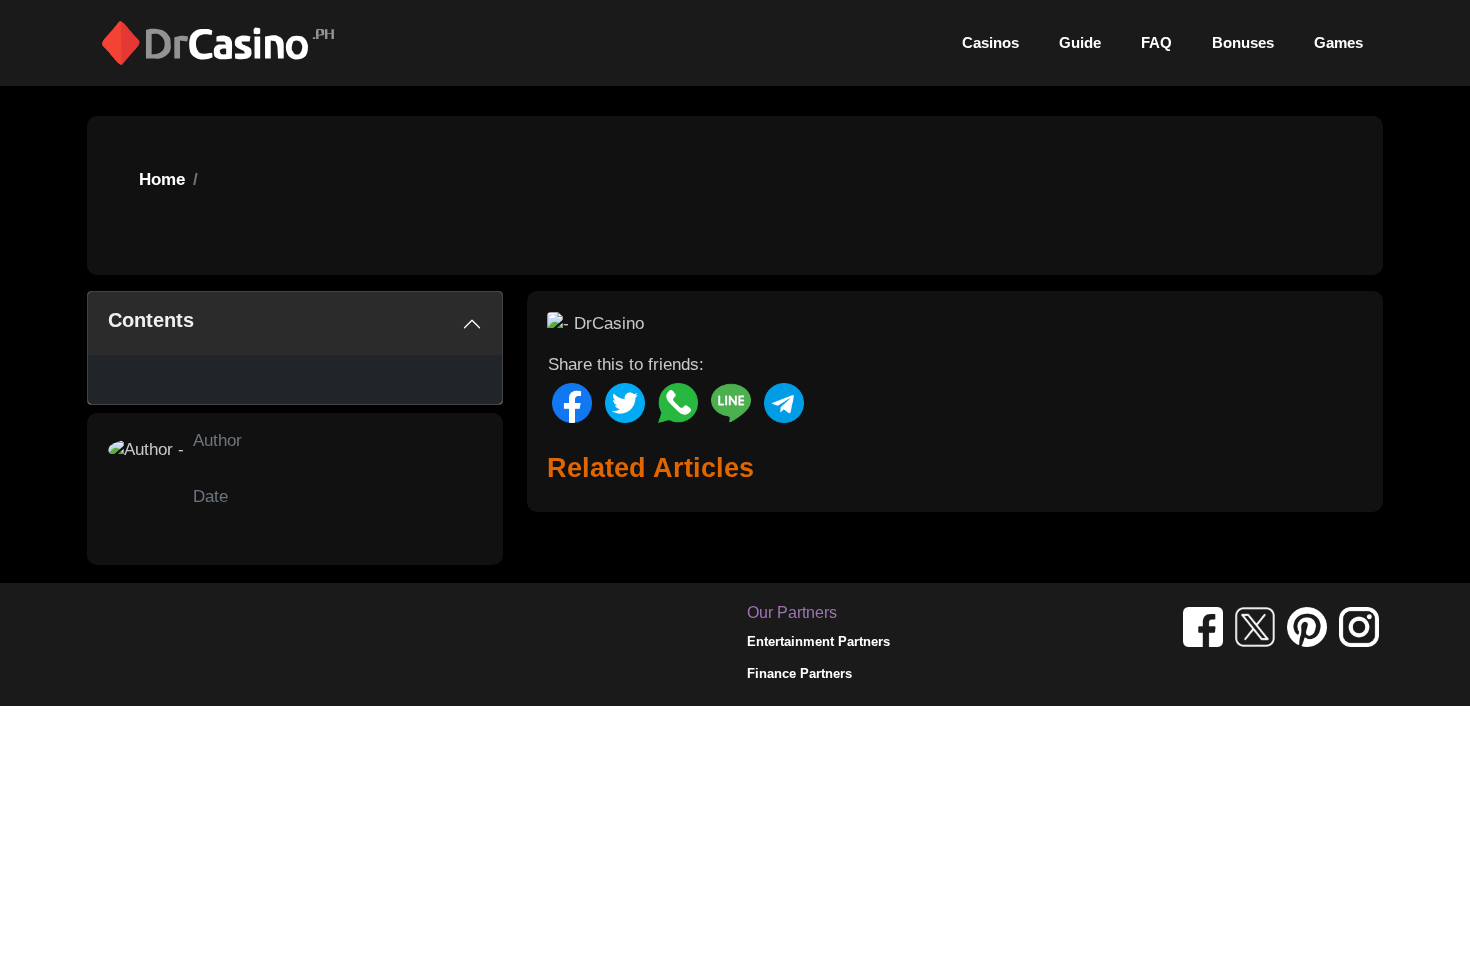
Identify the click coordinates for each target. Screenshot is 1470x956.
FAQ (1156, 42)
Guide (1080, 42)
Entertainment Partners (818, 641)
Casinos (990, 42)
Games (1338, 42)
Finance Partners (799, 673)
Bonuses (1243, 42)
